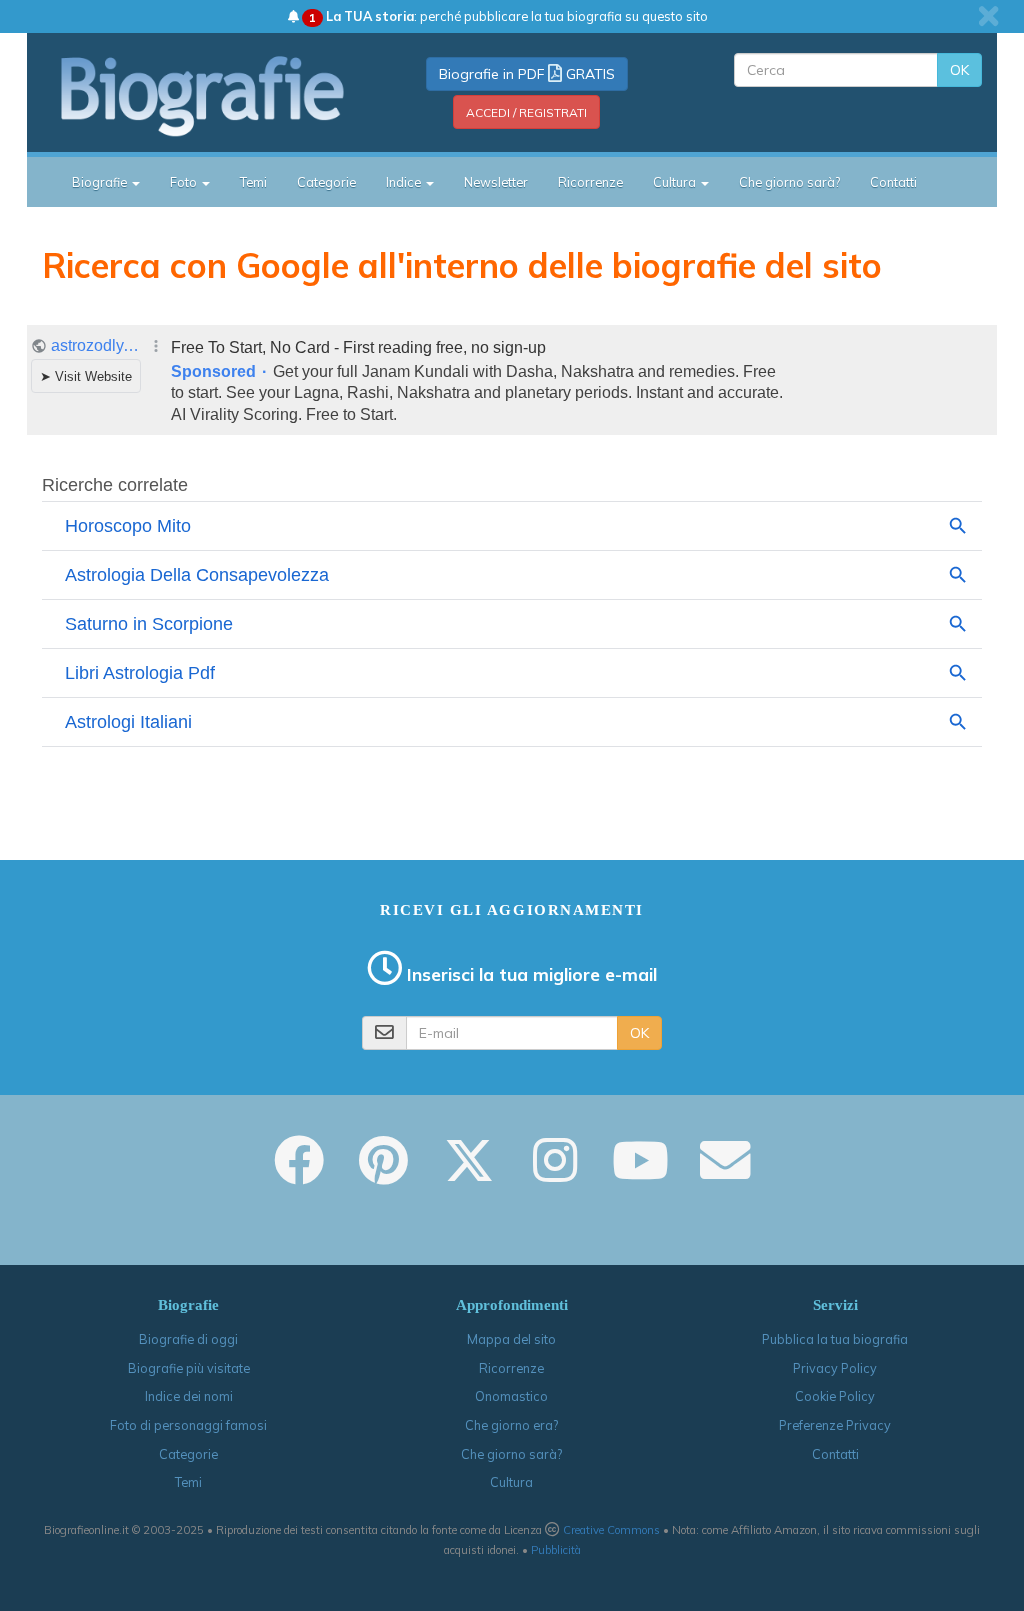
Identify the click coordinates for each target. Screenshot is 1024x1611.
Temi (253, 182)
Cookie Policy (835, 1396)
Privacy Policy (835, 1368)
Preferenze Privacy (835, 1425)
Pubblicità (556, 1550)
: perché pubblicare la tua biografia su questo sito (508, 16)
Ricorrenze (590, 182)
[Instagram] (555, 1174)
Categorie (326, 182)
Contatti (893, 182)
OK (959, 70)
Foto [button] (185, 182)
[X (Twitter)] (469, 1174)
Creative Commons (611, 1530)
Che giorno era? (511, 1425)
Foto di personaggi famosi (188, 1425)
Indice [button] (405, 182)
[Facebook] (299, 1174)
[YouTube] (640, 1174)
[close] (988, 16)
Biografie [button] (101, 182)
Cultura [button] (676, 182)
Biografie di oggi (188, 1339)
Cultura (511, 1482)
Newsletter (496, 182)
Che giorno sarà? (789, 182)
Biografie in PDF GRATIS (527, 74)
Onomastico (511, 1396)
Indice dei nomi (189, 1396)
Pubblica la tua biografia (835, 1339)
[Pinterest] (383, 1174)
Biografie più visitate (189, 1368)
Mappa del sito (511, 1339)
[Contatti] (725, 1174)
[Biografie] (203, 96)
